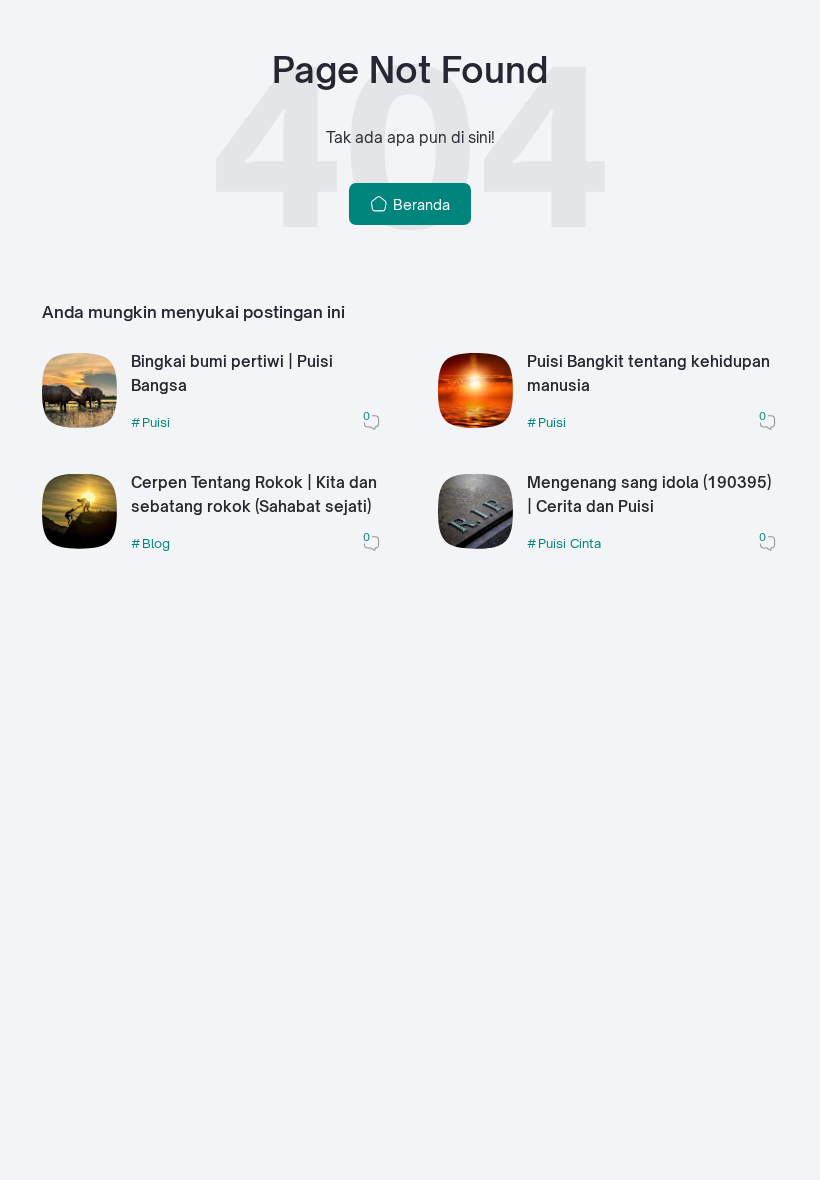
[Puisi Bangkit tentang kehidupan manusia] (475, 422)
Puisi (156, 422)
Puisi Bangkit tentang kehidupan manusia (648, 374)
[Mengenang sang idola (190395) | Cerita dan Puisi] (475, 543)
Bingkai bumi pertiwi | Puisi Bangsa (232, 374)
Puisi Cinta (569, 543)
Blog (156, 543)
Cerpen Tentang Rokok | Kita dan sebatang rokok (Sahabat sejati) (254, 495)
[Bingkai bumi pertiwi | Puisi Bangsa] (79, 422)
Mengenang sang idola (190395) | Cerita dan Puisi (649, 495)
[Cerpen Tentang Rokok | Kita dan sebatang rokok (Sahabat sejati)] (79, 543)
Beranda (419, 204)
